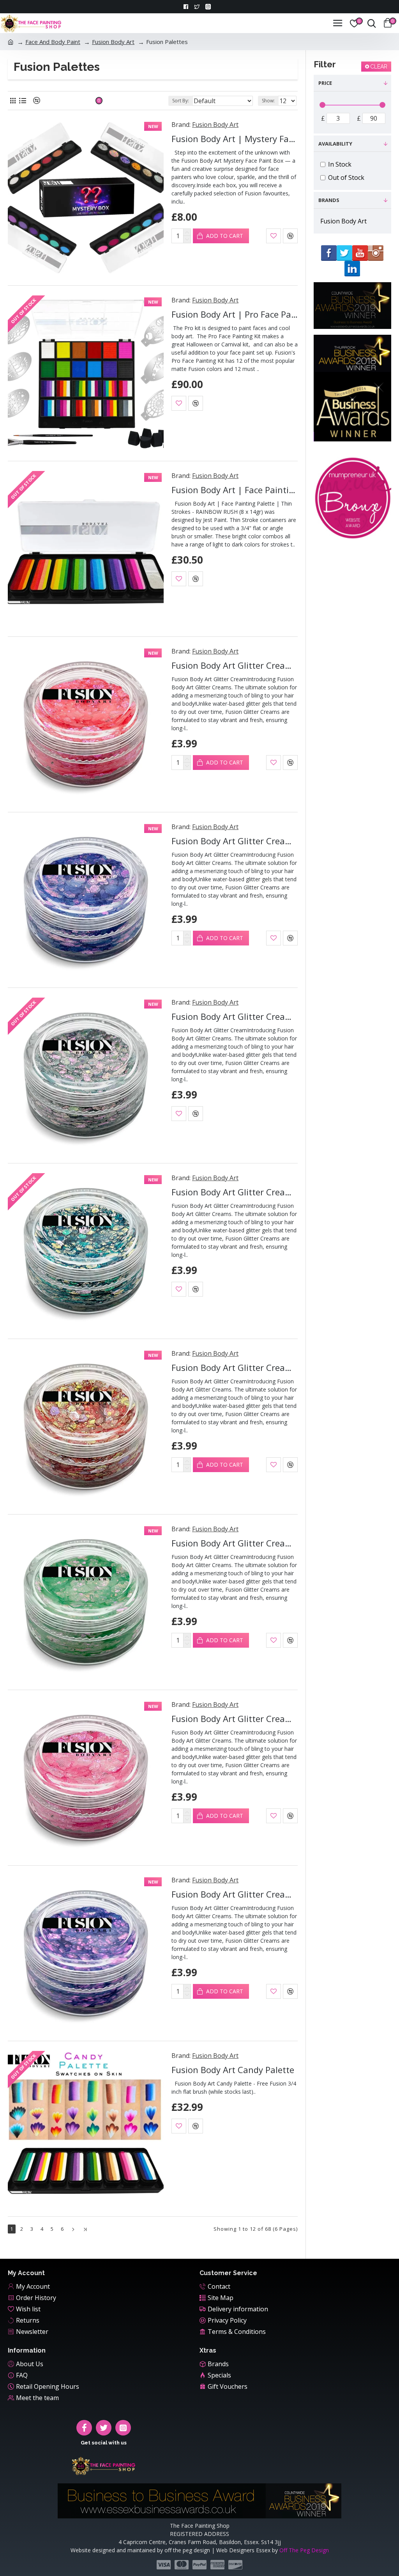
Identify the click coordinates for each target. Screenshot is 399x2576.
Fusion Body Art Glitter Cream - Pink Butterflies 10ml (235, 1719)
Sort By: (181, 101)
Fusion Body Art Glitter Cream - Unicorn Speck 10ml (235, 1894)
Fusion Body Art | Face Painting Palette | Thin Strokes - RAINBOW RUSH (235, 490)
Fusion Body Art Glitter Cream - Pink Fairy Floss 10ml (235, 665)
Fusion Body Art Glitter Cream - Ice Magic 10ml (235, 1017)
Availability (335, 144)
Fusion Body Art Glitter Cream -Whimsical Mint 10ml (235, 1543)
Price (325, 83)
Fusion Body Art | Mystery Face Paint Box (235, 139)
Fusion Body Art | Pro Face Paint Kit (235, 314)
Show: (268, 101)
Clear (379, 67)
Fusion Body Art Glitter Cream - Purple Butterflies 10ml (235, 841)
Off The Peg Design (304, 2550)
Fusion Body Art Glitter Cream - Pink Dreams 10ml (235, 1368)
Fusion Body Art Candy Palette (233, 2070)
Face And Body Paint (53, 42)
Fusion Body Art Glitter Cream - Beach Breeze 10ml (235, 1192)
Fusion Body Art (113, 42)
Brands (329, 200)
